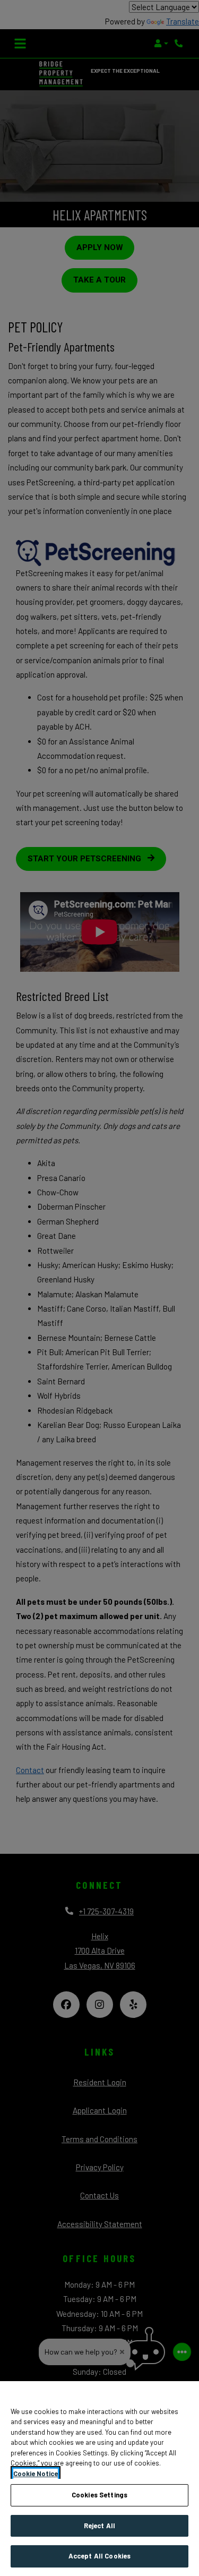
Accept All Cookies (99, 2556)
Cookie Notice (36, 2474)
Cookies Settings (99, 2495)
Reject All (99, 2526)
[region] (99, 2479)
